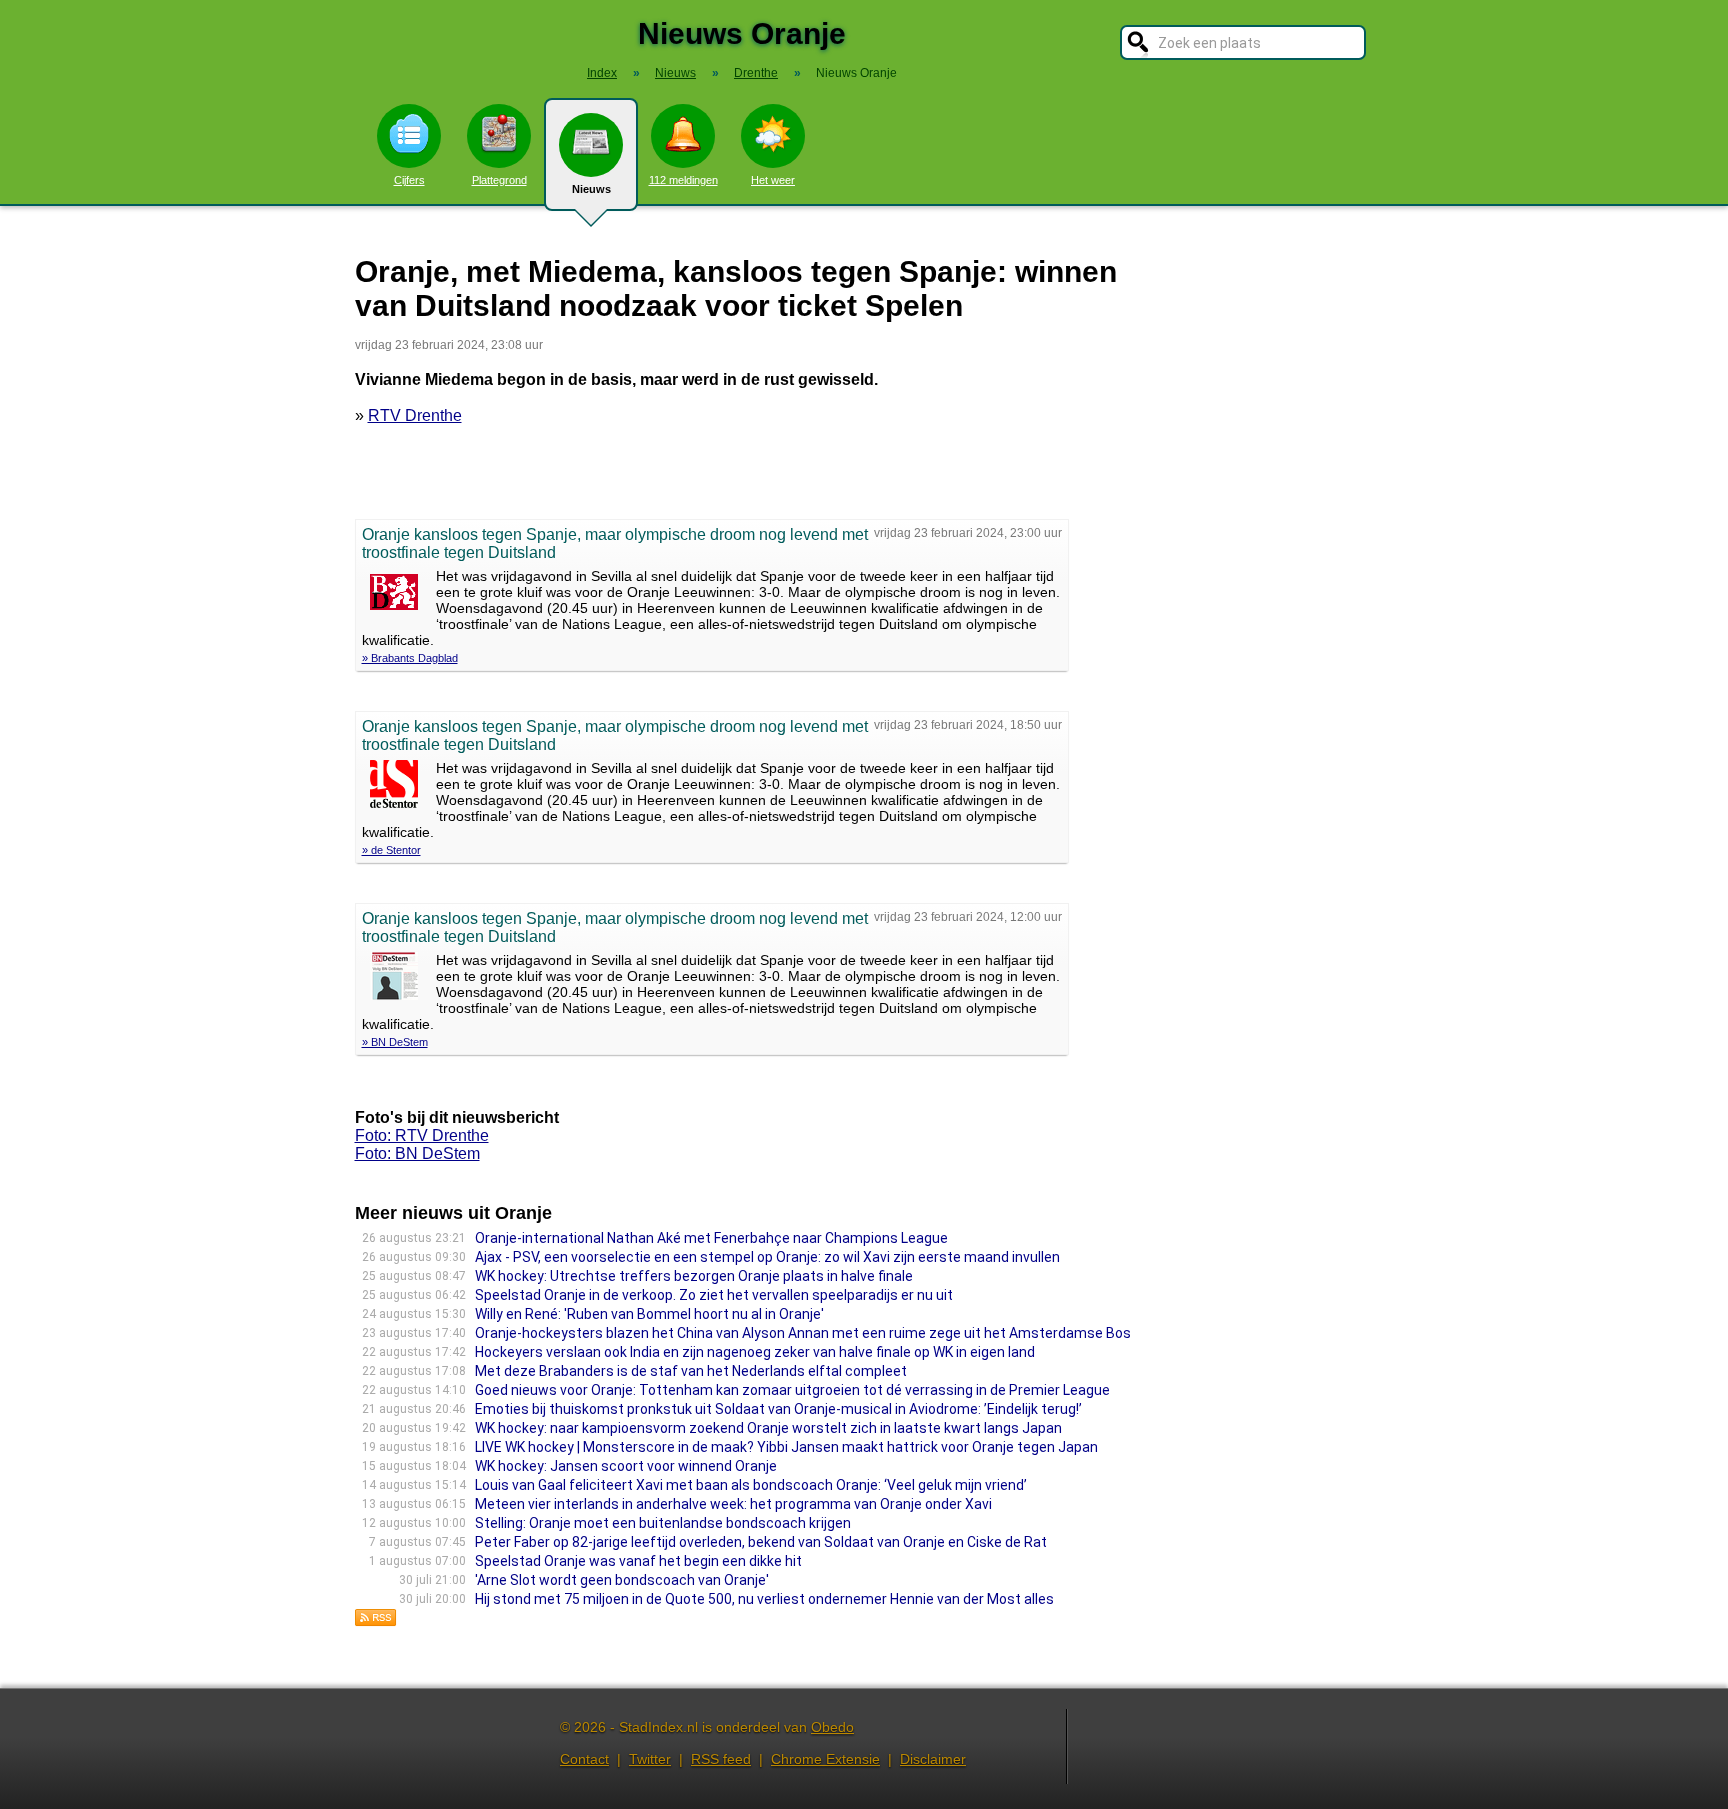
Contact (584, 1759)
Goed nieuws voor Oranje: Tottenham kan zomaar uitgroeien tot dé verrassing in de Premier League (792, 1390)
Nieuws (591, 189)
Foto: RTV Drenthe (422, 1135)
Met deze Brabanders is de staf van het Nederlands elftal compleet (691, 1371)
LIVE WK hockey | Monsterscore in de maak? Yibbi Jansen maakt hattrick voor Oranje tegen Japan (786, 1447)
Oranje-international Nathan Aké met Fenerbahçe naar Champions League (711, 1238)
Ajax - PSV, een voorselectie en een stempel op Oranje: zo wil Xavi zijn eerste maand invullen (767, 1257)
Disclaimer (933, 1759)
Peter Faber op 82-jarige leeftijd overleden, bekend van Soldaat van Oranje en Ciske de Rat (761, 1542)
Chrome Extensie (825, 1759)
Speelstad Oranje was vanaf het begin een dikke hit (638, 1561)
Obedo (832, 1727)
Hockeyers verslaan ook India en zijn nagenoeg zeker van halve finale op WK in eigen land (755, 1352)
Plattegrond (499, 180)
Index (602, 73)
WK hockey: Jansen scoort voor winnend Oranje (626, 1466)
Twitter (650, 1759)
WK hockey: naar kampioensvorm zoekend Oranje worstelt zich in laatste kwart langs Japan (768, 1428)
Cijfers (409, 180)
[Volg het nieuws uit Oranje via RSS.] (376, 1621)
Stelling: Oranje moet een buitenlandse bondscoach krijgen (663, 1523)
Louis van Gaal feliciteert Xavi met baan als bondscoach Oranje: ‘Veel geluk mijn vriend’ (751, 1485)
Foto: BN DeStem (417, 1153)
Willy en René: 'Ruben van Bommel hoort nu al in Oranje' (649, 1314)
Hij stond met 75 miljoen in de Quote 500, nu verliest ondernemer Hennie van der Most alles (764, 1599)
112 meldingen (683, 180)
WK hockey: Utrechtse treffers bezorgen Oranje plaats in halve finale (694, 1276)
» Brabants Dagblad (410, 658)
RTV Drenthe (415, 415)
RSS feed (721, 1759)
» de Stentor (391, 850)
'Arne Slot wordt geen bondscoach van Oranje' (622, 1580)
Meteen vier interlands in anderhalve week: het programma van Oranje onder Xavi (733, 1504)
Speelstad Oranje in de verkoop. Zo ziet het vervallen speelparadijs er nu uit (714, 1295)
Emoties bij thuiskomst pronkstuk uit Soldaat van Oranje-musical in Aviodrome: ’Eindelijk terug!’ (778, 1409)
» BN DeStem (395, 1042)
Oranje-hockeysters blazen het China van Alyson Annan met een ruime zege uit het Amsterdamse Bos (803, 1333)
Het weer (773, 180)
